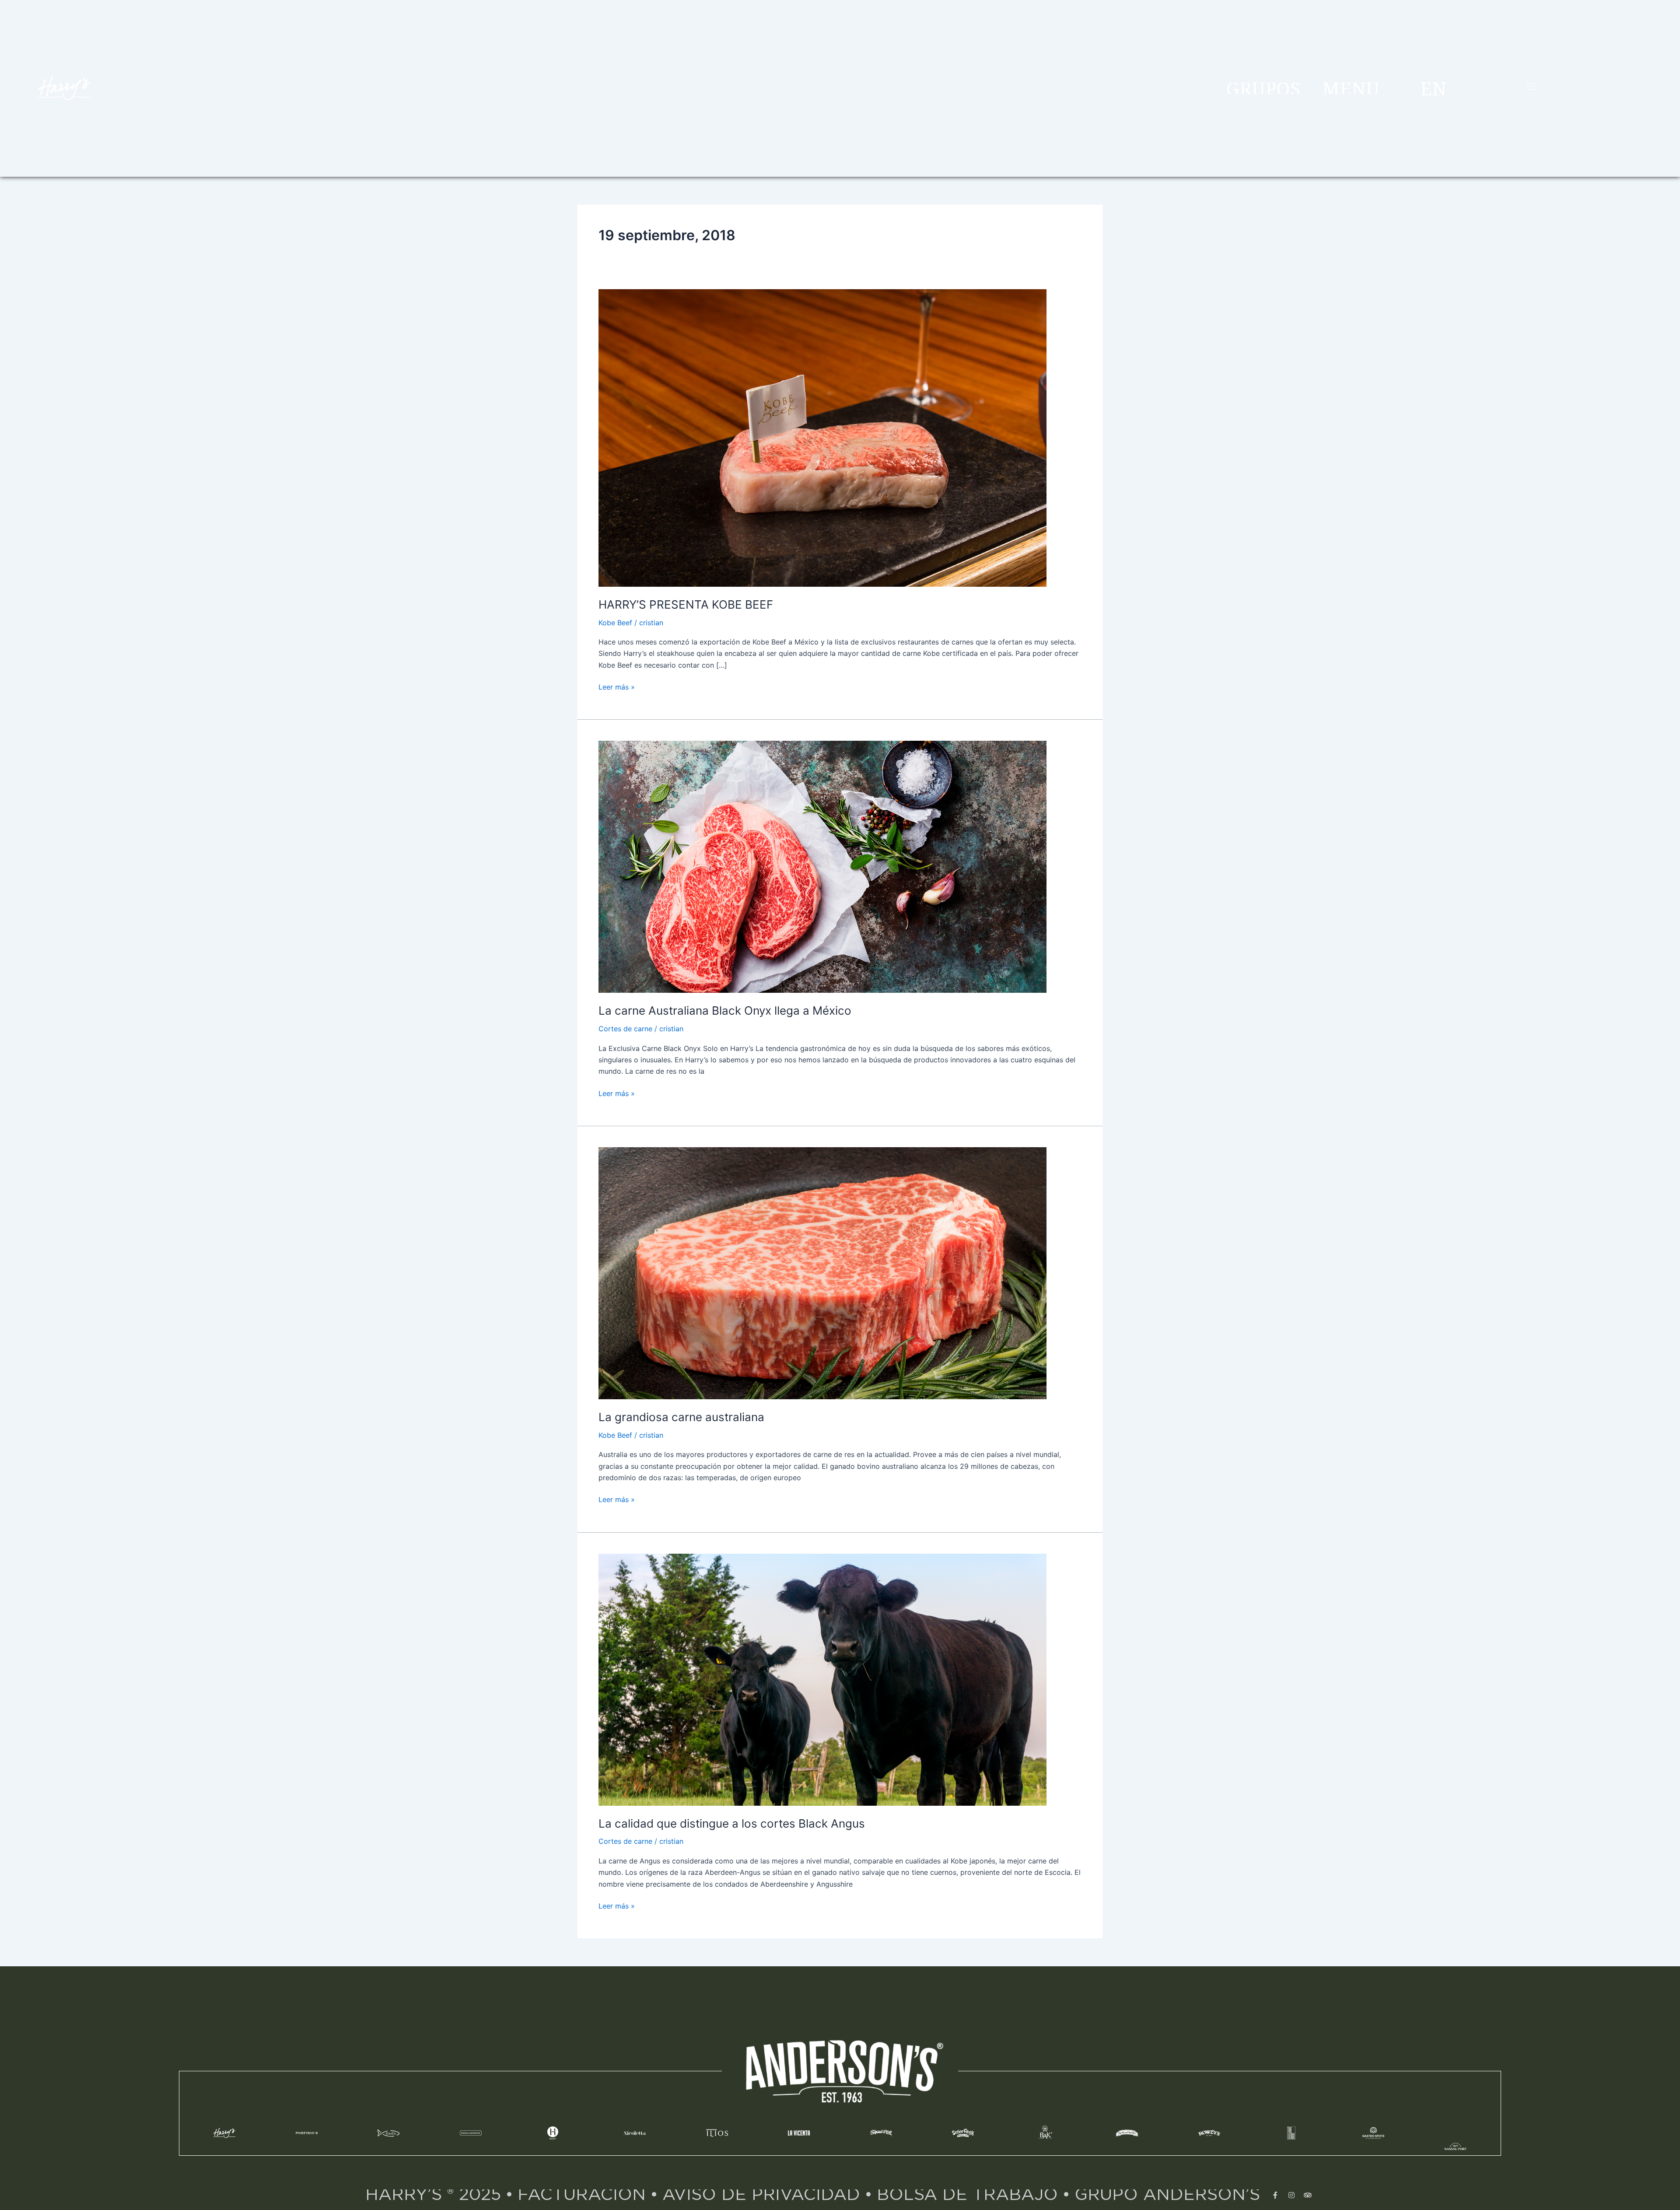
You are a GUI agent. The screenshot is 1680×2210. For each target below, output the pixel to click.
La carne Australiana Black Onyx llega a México (725, 1010)
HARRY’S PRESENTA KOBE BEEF (686, 604)
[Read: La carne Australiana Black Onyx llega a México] (822, 866)
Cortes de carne (625, 1029)
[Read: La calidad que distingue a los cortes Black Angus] (822, 1679)
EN (1433, 88)
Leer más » (617, 686)
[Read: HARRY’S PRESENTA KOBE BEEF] (822, 437)
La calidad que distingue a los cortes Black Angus (732, 1823)
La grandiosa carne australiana (681, 1417)
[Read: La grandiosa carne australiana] (822, 1272)
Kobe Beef (615, 623)
